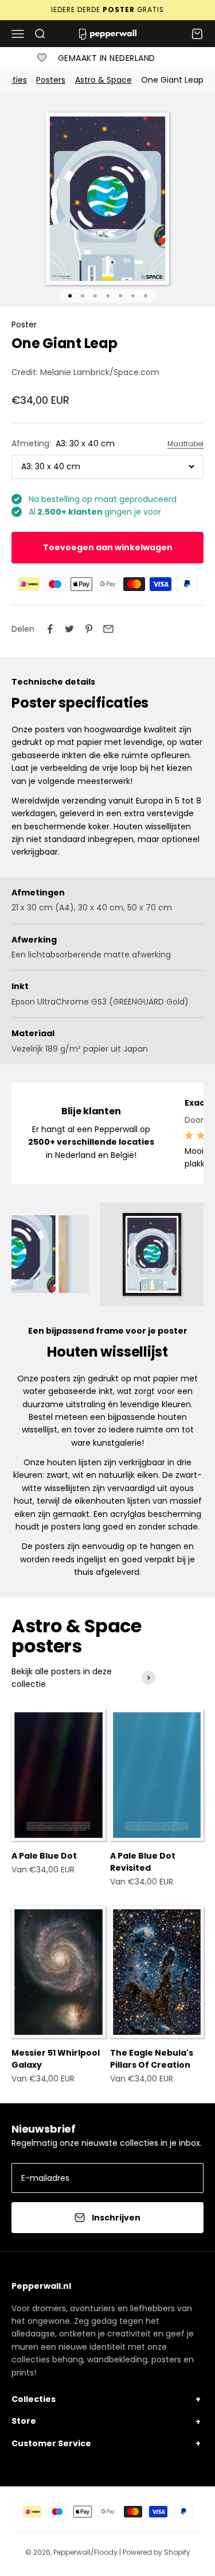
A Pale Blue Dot (44, 1856)
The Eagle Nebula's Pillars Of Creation (152, 2059)
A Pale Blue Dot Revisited (143, 1862)
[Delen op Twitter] (69, 629)
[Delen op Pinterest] (89, 629)
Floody (106, 2552)
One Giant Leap (171, 80)
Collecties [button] (34, 2399)
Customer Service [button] (51, 2443)
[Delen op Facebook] (50, 629)
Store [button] (24, 2421)
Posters (51, 80)
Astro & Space (103, 80)
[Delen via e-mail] (108, 629)
